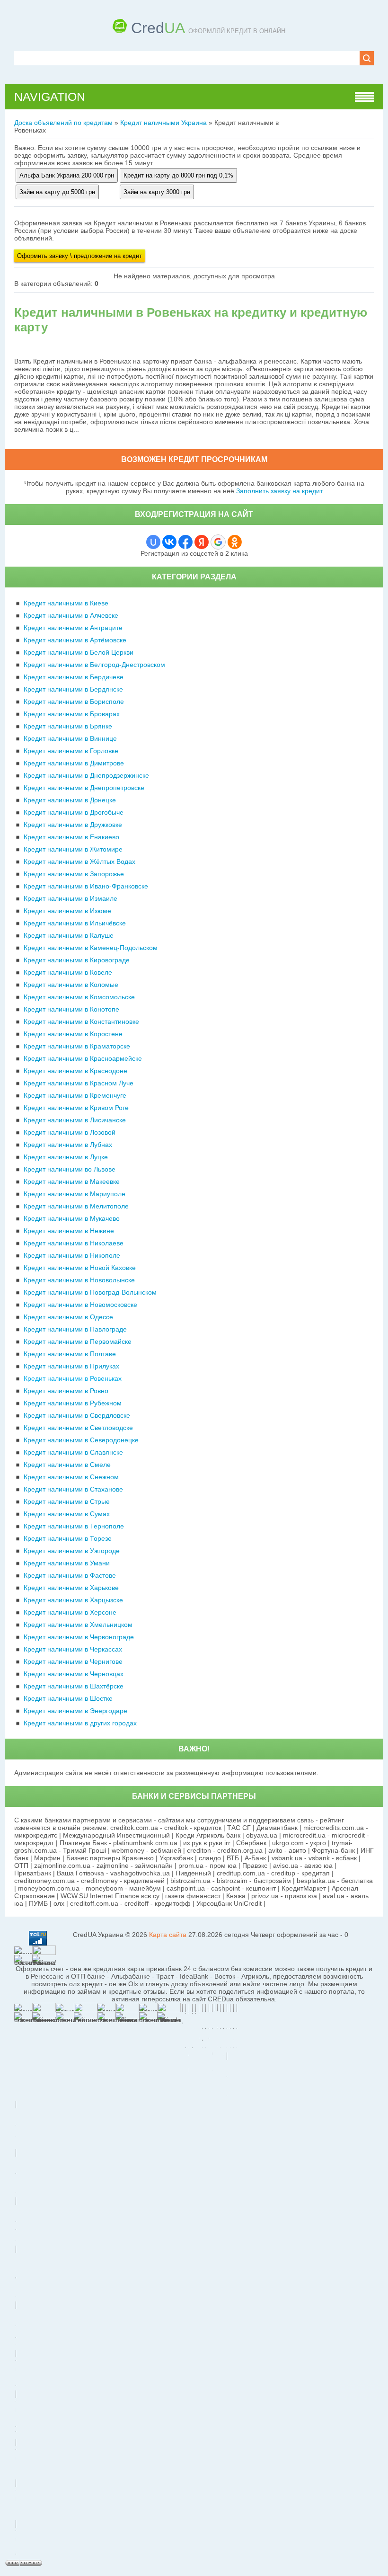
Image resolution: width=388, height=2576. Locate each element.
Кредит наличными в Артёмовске (75, 640)
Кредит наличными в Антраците (73, 628)
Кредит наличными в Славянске (73, 1452)
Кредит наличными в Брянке (68, 726)
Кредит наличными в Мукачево (72, 1218)
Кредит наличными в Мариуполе (75, 1194)
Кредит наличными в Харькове (71, 1588)
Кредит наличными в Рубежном (73, 1403)
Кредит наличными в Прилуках (71, 1366)
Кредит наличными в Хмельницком (78, 1625)
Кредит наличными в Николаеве (74, 1243)
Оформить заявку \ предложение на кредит (79, 256)
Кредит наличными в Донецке (70, 800)
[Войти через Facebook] (185, 542)
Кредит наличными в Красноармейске (83, 1058)
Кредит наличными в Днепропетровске (84, 788)
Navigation (50, 97)
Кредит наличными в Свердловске (77, 1415)
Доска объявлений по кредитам (63, 123)
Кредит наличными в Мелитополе (76, 1206)
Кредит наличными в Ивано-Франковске (86, 886)
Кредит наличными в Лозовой (70, 1132)
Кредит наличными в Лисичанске (75, 1120)
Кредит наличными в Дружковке (73, 825)
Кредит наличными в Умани (67, 1563)
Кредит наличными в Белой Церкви (79, 652)
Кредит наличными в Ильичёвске (75, 923)
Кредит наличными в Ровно (66, 1391)
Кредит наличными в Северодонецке (81, 1440)
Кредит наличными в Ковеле (68, 972)
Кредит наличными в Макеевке (72, 1181)
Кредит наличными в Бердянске (73, 689)
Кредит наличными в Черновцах (74, 1674)
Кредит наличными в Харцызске (73, 1600)
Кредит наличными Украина (163, 123)
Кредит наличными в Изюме (67, 911)
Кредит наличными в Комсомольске (79, 997)
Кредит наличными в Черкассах (73, 1649)
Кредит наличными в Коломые (71, 985)
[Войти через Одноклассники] (235, 542)
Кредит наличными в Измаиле (71, 898)
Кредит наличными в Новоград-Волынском (90, 1292)
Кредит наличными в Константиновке (81, 1022)
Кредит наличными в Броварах (72, 714)
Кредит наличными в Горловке (71, 751)
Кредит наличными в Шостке (68, 1698)
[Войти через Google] (218, 542)
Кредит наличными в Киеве (66, 603)
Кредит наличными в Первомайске (78, 1341)
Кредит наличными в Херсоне (70, 1612)
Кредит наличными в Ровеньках (73, 1378)
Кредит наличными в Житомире (73, 849)
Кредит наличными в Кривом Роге (76, 1108)
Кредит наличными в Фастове (70, 1575)
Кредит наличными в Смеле (67, 1465)
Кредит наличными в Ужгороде (72, 1551)
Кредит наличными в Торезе (68, 1538)
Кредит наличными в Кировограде (77, 960)
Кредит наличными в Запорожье (74, 874)
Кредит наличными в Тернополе (74, 1526)
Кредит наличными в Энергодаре (75, 1711)
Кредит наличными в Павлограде (75, 1329)
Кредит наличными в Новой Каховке (80, 1268)
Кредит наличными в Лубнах (68, 1145)
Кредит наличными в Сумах (67, 1514)
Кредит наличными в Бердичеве (74, 677)
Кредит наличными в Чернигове (73, 1661)
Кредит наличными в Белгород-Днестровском (94, 665)
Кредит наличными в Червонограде (79, 1637)
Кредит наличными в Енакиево (71, 837)
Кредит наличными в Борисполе (74, 702)
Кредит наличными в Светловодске (78, 1428)
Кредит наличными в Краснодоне (75, 1071)
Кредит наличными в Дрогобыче (74, 812)
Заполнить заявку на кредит (279, 491)
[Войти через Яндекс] (202, 542)
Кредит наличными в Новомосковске (80, 1305)
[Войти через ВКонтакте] (169, 542)
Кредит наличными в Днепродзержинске (86, 775)
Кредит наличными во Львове (70, 1169)
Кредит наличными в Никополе (72, 1255)
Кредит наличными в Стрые (67, 1501)
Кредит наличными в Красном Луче (79, 1083)
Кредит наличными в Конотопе (71, 1009)
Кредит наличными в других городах (80, 1723)
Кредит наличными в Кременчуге (75, 1095)
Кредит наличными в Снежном (71, 1477)
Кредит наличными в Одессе (68, 1317)
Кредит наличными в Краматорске (77, 1046)
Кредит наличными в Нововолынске (79, 1280)
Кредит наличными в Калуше (69, 935)
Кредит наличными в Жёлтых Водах (79, 862)
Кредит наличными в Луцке (66, 1157)
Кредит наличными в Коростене (73, 1034)
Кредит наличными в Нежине (69, 1231)
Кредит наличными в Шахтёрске (74, 1686)
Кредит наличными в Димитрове (74, 763)
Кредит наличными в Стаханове (73, 1489)
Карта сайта (168, 1935)
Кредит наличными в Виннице (70, 738)
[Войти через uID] (153, 542)
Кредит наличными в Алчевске (71, 615)
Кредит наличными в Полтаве (70, 1354)
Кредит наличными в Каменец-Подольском (91, 948)
